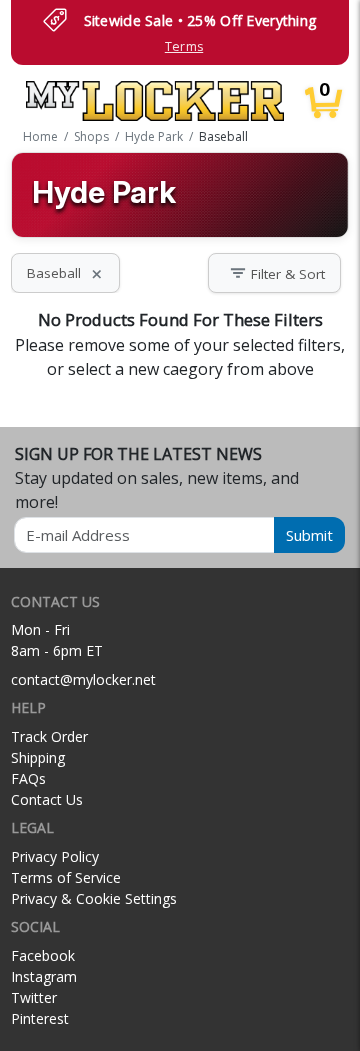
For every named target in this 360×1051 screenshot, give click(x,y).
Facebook (43, 955)
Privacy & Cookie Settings (94, 898)
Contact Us (47, 799)
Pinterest (40, 1018)
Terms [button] (184, 46)
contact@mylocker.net (83, 679)
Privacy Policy (55, 856)
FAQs (28, 778)
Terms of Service (66, 877)
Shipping (38, 757)
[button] (274, 273)
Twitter (34, 997)
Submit (309, 535)
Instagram (44, 976)
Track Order (49, 736)
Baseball (65, 273)
